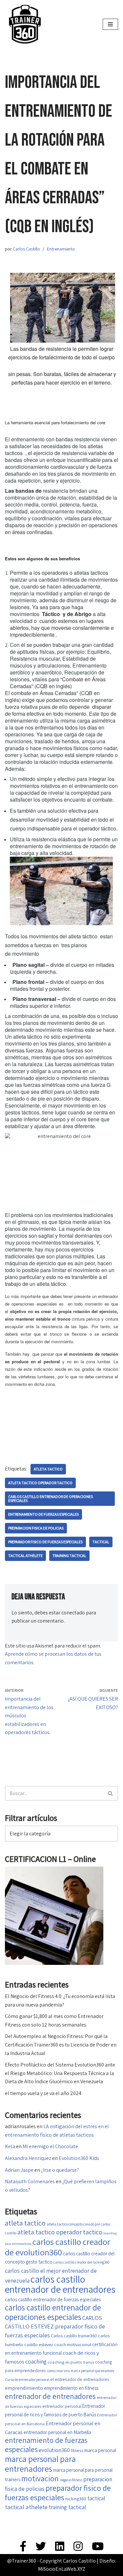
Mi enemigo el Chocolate (50, 2146)
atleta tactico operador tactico (40, 1483)
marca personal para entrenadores (40, 2464)
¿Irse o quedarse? (60, 2170)
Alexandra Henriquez (28, 2158)
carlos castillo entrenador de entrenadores (60, 2284)
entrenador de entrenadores (50, 2396)
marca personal (100, 2450)
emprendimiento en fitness (71, 2388)
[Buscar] (111, 1793)
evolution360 (54, 2450)
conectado (73, 1613)
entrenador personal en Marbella (57, 2432)
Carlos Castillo (26, 249)
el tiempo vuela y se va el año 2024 (43, 2093)
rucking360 (76, 2499)
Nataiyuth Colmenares (30, 2181)
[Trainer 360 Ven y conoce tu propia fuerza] (25, 24)
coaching (36, 2361)
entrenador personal (62, 2406)
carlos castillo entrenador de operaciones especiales (51, 1498)
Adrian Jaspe (19, 2170)
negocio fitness (71, 2480)
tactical (101, 1542)
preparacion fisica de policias (36, 1528)
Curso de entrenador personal (27, 2379)
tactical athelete (25, 1556)
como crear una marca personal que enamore (81, 2371)
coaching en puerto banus (71, 2362)
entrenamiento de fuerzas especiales (43, 1514)
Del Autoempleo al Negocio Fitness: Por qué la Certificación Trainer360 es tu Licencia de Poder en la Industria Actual (61, 2045)
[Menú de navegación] (110, 24)
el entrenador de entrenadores (80, 2379)
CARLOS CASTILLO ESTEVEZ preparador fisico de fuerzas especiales (55, 2326)
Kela (10, 2146)
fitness (77, 2450)
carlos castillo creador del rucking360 (81, 2262)
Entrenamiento (61, 249)
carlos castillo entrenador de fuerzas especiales (53, 2299)
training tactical (69, 1556)
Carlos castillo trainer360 (74, 2336)
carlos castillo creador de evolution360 (58, 2247)
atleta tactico (48, 1469)
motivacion (40, 2478)
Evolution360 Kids (79, 2158)
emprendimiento (24, 2388)
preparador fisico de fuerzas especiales (45, 1542)
